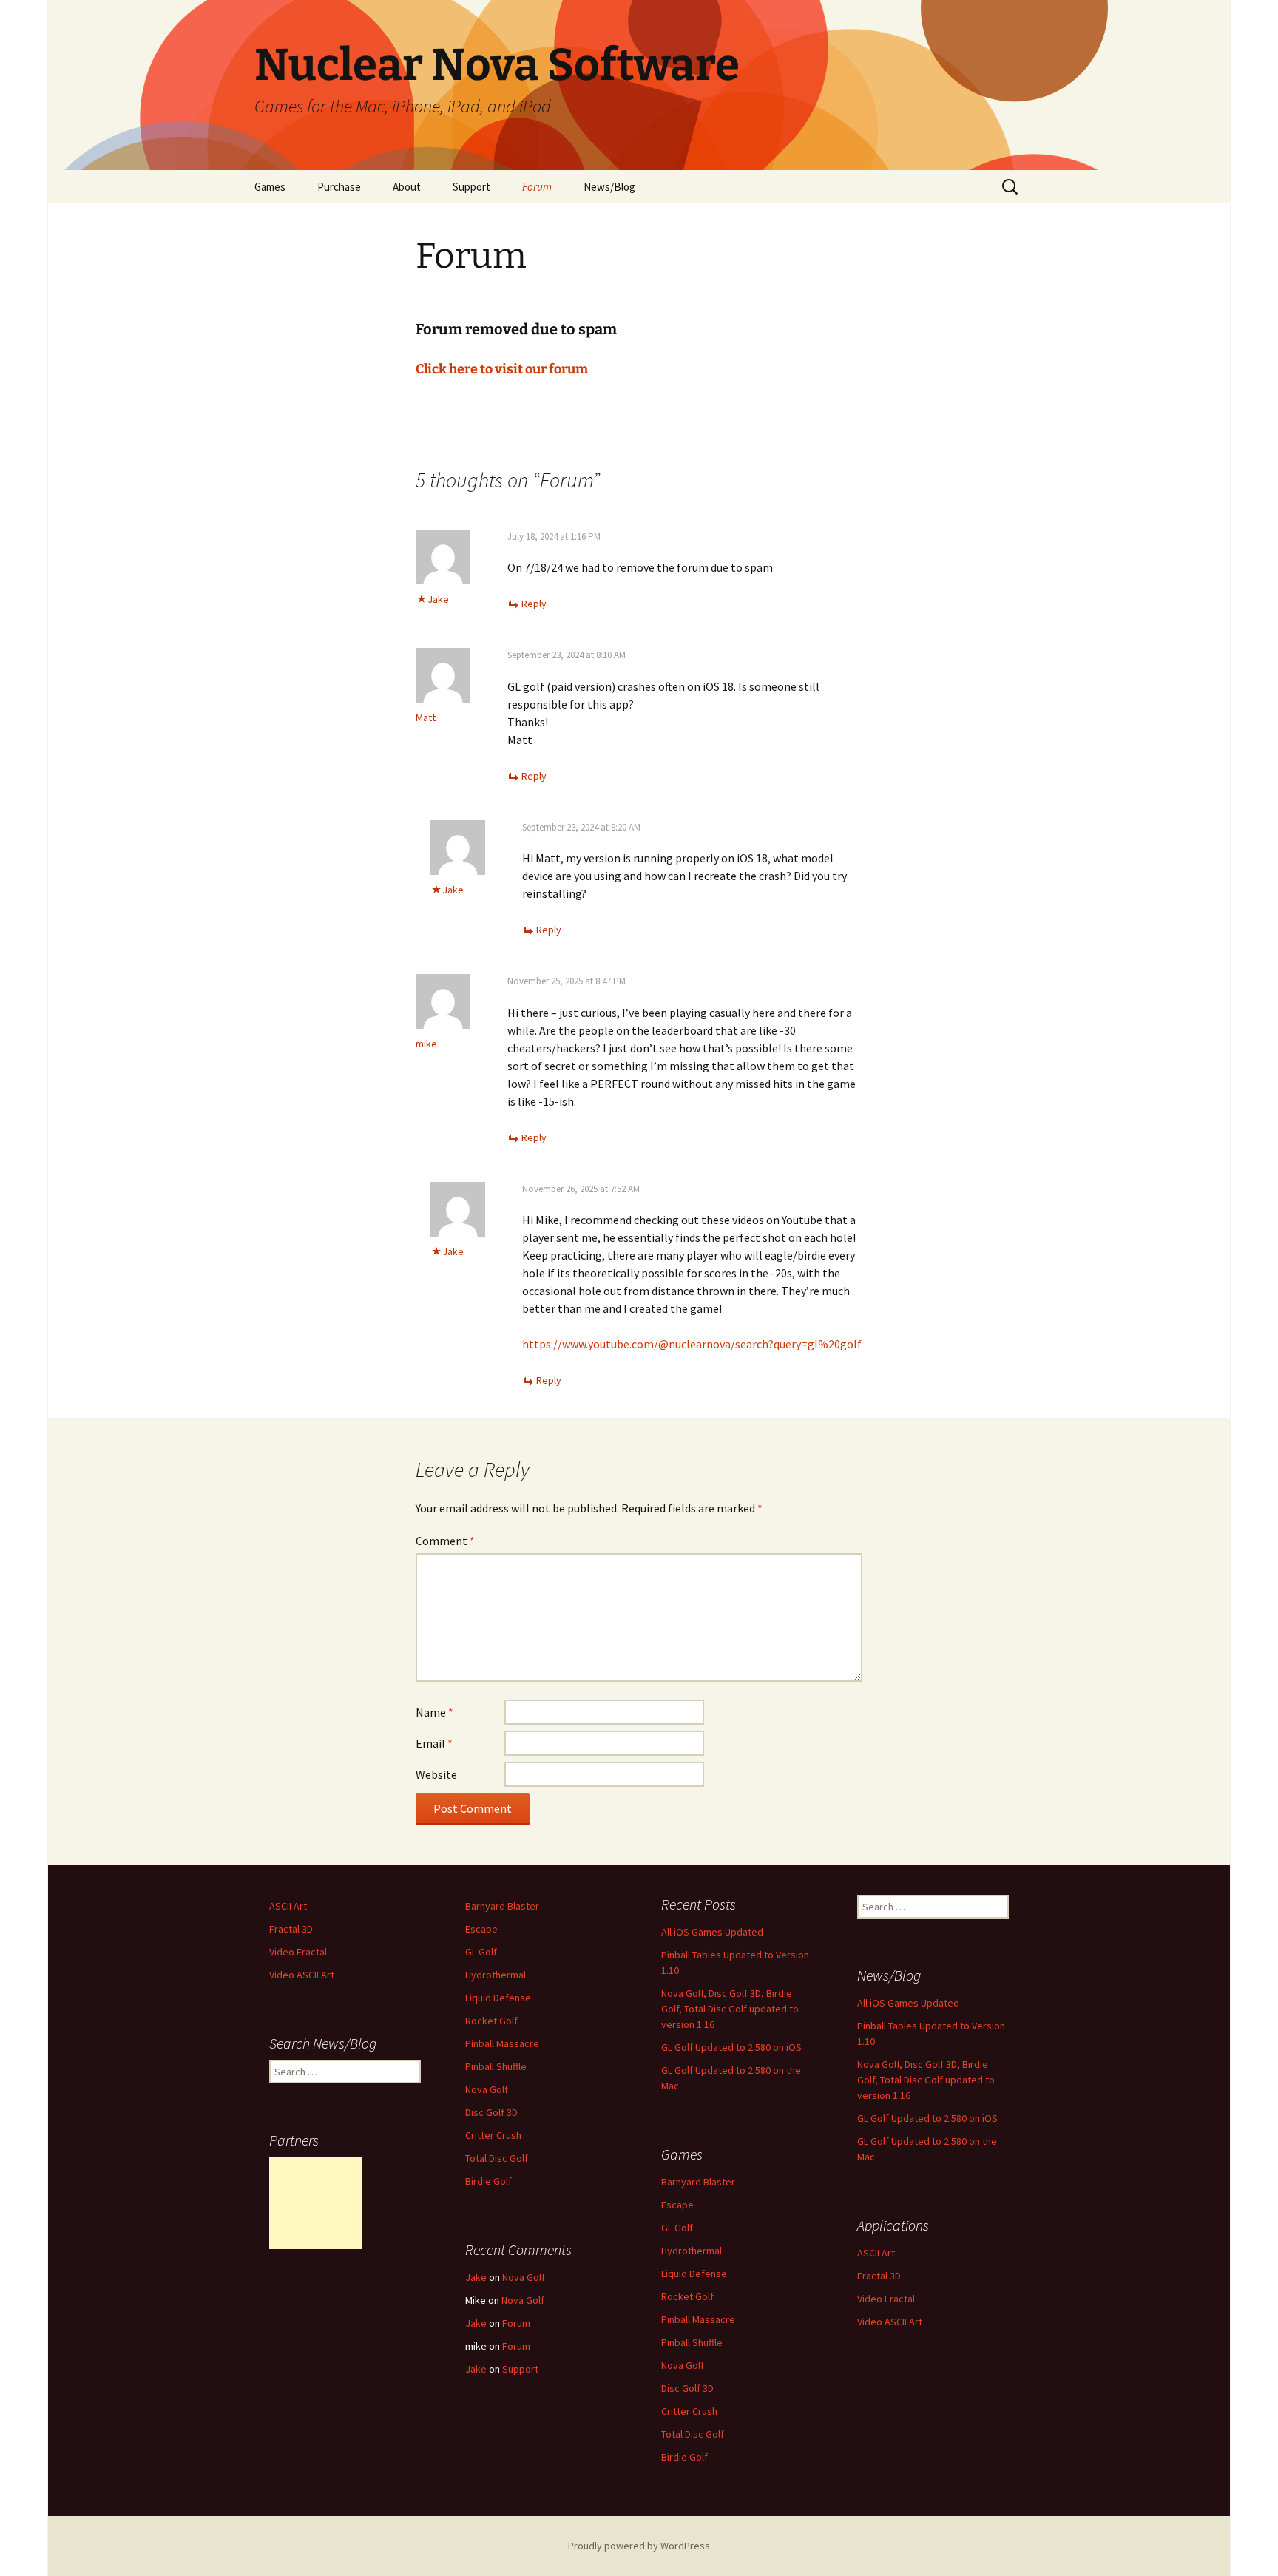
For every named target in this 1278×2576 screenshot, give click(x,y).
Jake (438, 599)
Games (270, 187)
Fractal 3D (291, 1929)
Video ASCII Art (302, 1975)
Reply (534, 604)
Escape (481, 1929)
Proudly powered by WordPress (639, 2546)
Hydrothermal (496, 1975)
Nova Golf (487, 2089)
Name (435, 1712)
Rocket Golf (491, 2021)
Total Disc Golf (497, 2158)
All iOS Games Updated (712, 1932)
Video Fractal (298, 1952)
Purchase (339, 187)
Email (434, 1743)
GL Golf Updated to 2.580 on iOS (731, 2047)
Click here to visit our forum (502, 369)
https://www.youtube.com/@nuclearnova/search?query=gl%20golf (692, 1344)
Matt (426, 717)
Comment (445, 1541)
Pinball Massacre (502, 2043)
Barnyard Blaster (502, 1906)
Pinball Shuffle (496, 2066)
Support (471, 187)
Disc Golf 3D (491, 2112)
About (407, 187)
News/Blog (609, 187)
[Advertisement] (315, 2203)
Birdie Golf (488, 2181)
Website (436, 1774)
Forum (537, 187)
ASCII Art (288, 1906)
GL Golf (481, 1952)
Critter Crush (493, 2135)
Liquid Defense (498, 1998)
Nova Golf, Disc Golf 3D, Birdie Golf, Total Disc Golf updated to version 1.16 (730, 2009)
